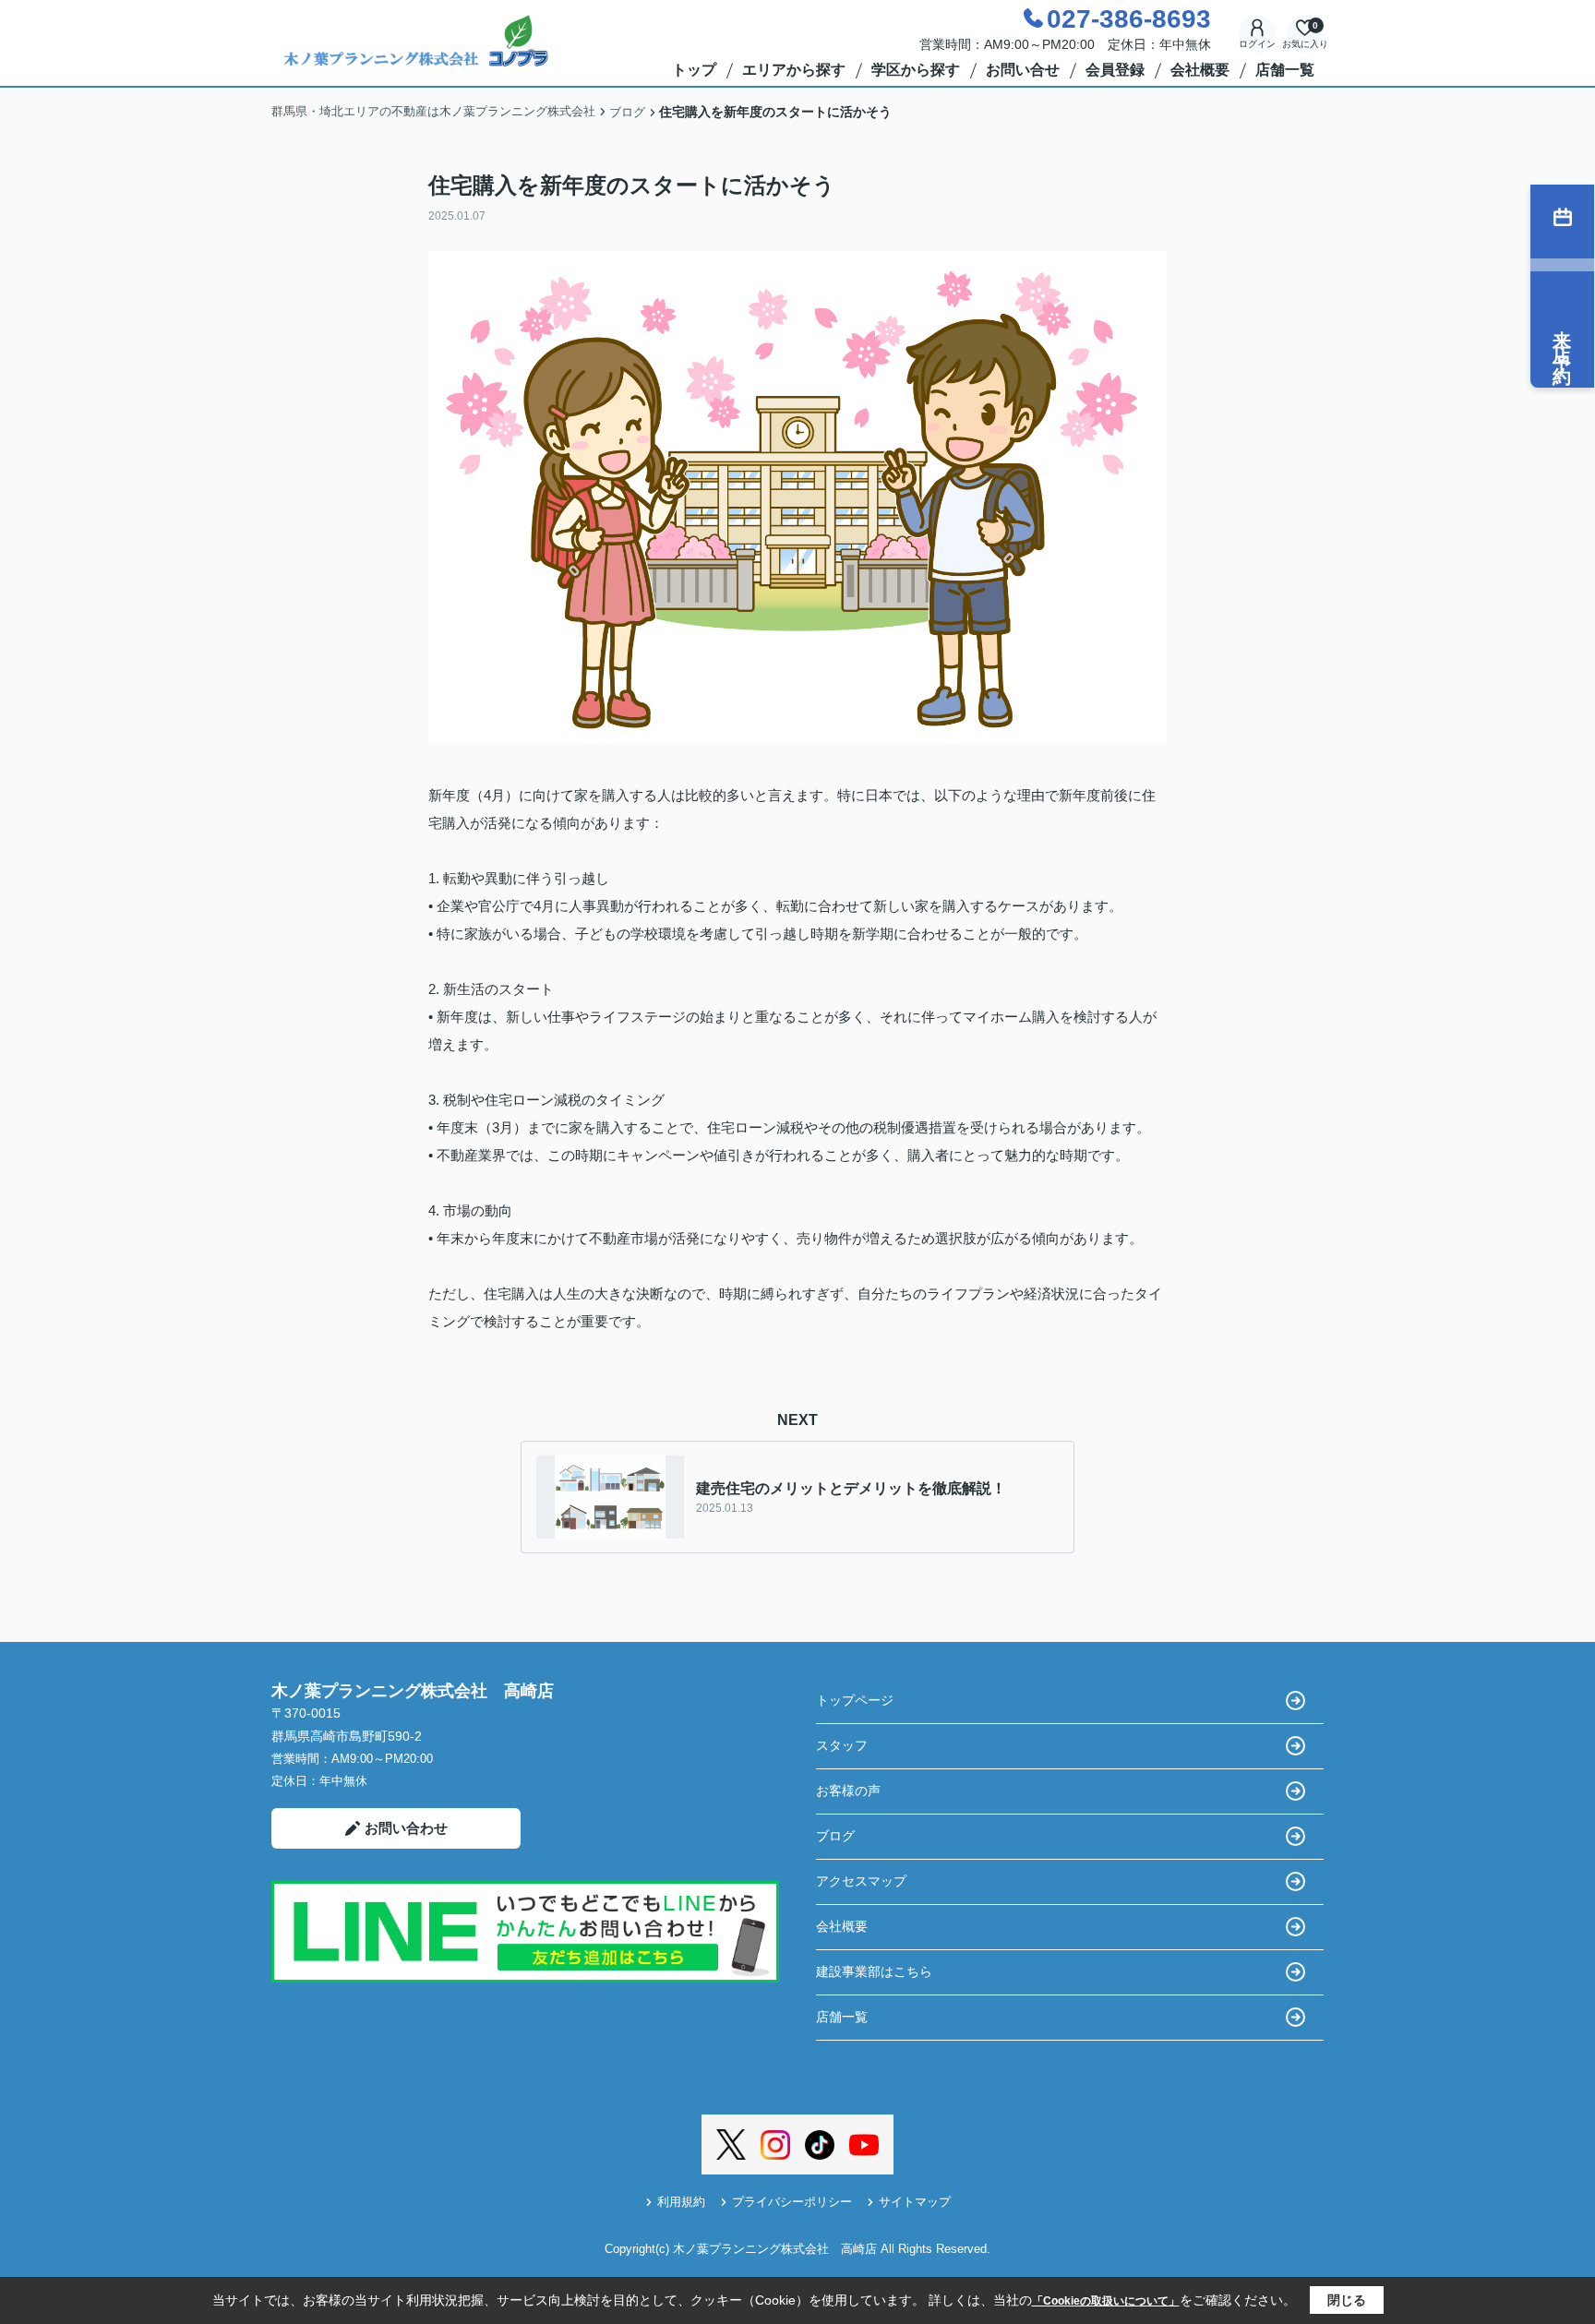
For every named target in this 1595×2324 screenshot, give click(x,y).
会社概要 (1200, 70)
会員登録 (1115, 70)
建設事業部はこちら (874, 1971)
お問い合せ (1023, 70)
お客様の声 (848, 1791)
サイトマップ (915, 2202)
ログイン (1257, 44)
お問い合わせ (406, 1828)
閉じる (1347, 2300)
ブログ (835, 1836)
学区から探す (916, 70)
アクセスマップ (861, 1881)
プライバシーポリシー (792, 2202)
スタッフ (842, 1745)
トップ (694, 70)
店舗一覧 (1285, 70)
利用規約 (681, 2202)
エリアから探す (794, 70)
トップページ (855, 1700)
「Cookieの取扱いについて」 (1106, 2301)
